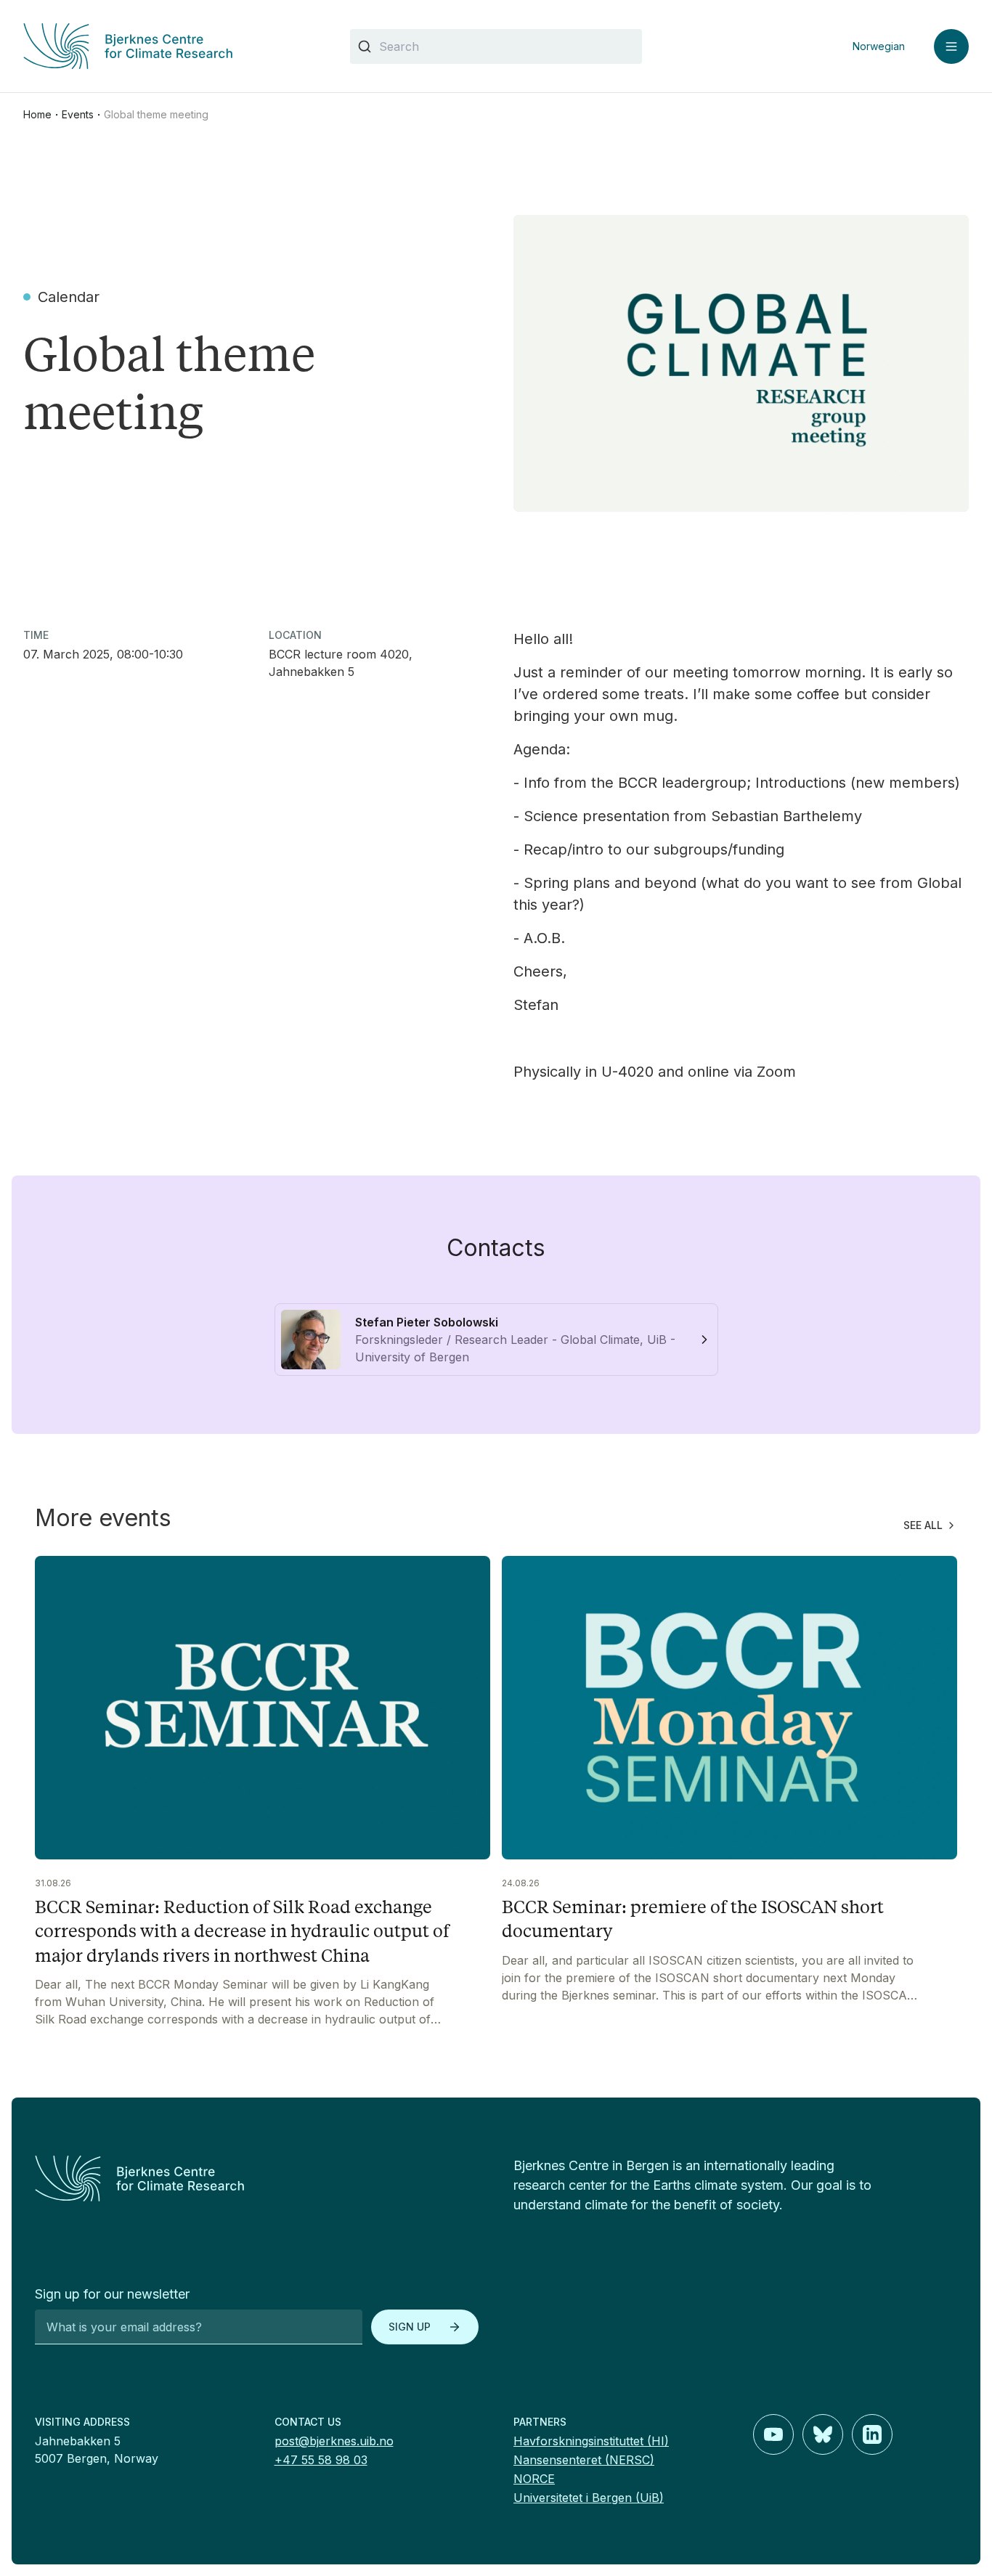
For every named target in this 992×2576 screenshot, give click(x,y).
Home (37, 114)
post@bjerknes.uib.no (334, 2441)
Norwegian (879, 46)
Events (78, 114)
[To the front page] (257, 2178)
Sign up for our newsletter (112, 2294)
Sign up (410, 2327)
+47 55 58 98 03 (321, 2460)
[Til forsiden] (169, 46)
